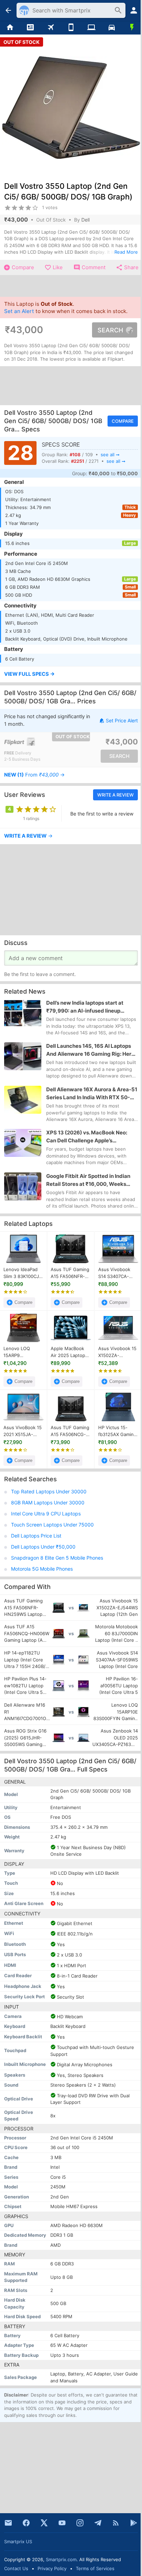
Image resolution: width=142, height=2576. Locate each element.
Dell (85, 220)
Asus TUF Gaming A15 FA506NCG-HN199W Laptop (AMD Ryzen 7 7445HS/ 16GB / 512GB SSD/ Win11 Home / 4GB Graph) (70, 1432)
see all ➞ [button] (110, 455)
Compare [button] (123, 421)
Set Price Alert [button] (122, 720)
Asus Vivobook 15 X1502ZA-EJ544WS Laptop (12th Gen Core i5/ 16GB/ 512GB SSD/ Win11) (118, 1353)
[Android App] (134, 2523)
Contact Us (16, 2568)
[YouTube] (62, 2523)
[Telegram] (98, 2523)
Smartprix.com (61, 2559)
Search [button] (110, 330)
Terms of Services (95, 2568)
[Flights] (51, 28)
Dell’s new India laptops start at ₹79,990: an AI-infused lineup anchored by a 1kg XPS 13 (85, 1007)
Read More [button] (126, 252)
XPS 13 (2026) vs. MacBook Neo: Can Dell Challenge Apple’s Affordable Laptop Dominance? (87, 1137)
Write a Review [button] (115, 795)
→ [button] (34, 775)
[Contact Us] (8, 2523)
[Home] (10, 28)
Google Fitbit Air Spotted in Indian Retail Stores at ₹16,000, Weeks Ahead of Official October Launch (88, 1180)
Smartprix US (18, 2541)
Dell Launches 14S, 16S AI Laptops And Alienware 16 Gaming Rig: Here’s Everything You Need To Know (92, 1050)
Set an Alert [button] (19, 311)
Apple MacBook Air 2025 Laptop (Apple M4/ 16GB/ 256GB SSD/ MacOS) (70, 1353)
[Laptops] (91, 28)
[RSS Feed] (116, 2523)
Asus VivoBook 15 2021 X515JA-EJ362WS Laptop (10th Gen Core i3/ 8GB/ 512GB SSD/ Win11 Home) (23, 1432)
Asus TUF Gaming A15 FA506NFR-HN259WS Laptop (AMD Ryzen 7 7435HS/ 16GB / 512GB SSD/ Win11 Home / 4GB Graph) (70, 1274)
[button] (71, 675)
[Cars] (111, 28)
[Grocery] (132, 28)
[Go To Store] (37, 742)
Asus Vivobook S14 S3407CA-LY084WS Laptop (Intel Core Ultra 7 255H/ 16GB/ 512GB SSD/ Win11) (118, 1274)
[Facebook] (26, 2523)
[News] (31, 28)
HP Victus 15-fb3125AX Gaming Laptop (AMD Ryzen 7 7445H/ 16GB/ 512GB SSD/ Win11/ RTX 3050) (118, 1432)
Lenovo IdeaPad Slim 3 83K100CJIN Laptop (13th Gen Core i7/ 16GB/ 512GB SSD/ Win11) (23, 1274)
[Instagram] (80, 2523)
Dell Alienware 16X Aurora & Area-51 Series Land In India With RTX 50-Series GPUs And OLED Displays (92, 1094)
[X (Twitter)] (44, 2523)
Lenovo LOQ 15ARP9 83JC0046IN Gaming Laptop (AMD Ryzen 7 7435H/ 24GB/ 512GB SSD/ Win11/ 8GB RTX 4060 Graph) (23, 1353)
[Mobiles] (71, 28)
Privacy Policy (52, 2568)
